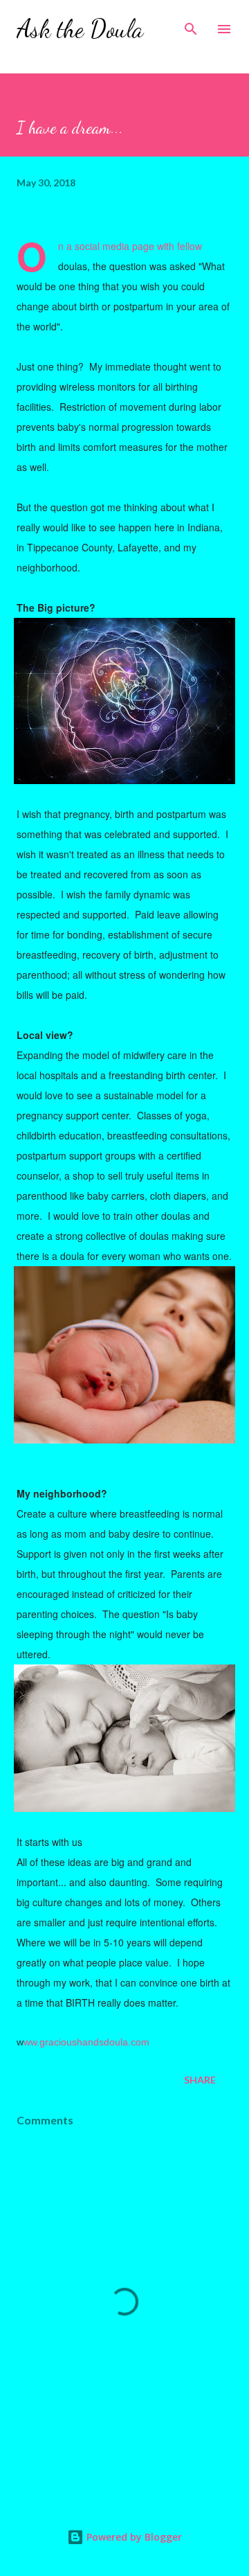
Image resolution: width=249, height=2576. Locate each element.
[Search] (191, 25)
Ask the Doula (80, 29)
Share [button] (200, 2080)
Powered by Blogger (133, 2537)
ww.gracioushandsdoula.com (86, 2042)
